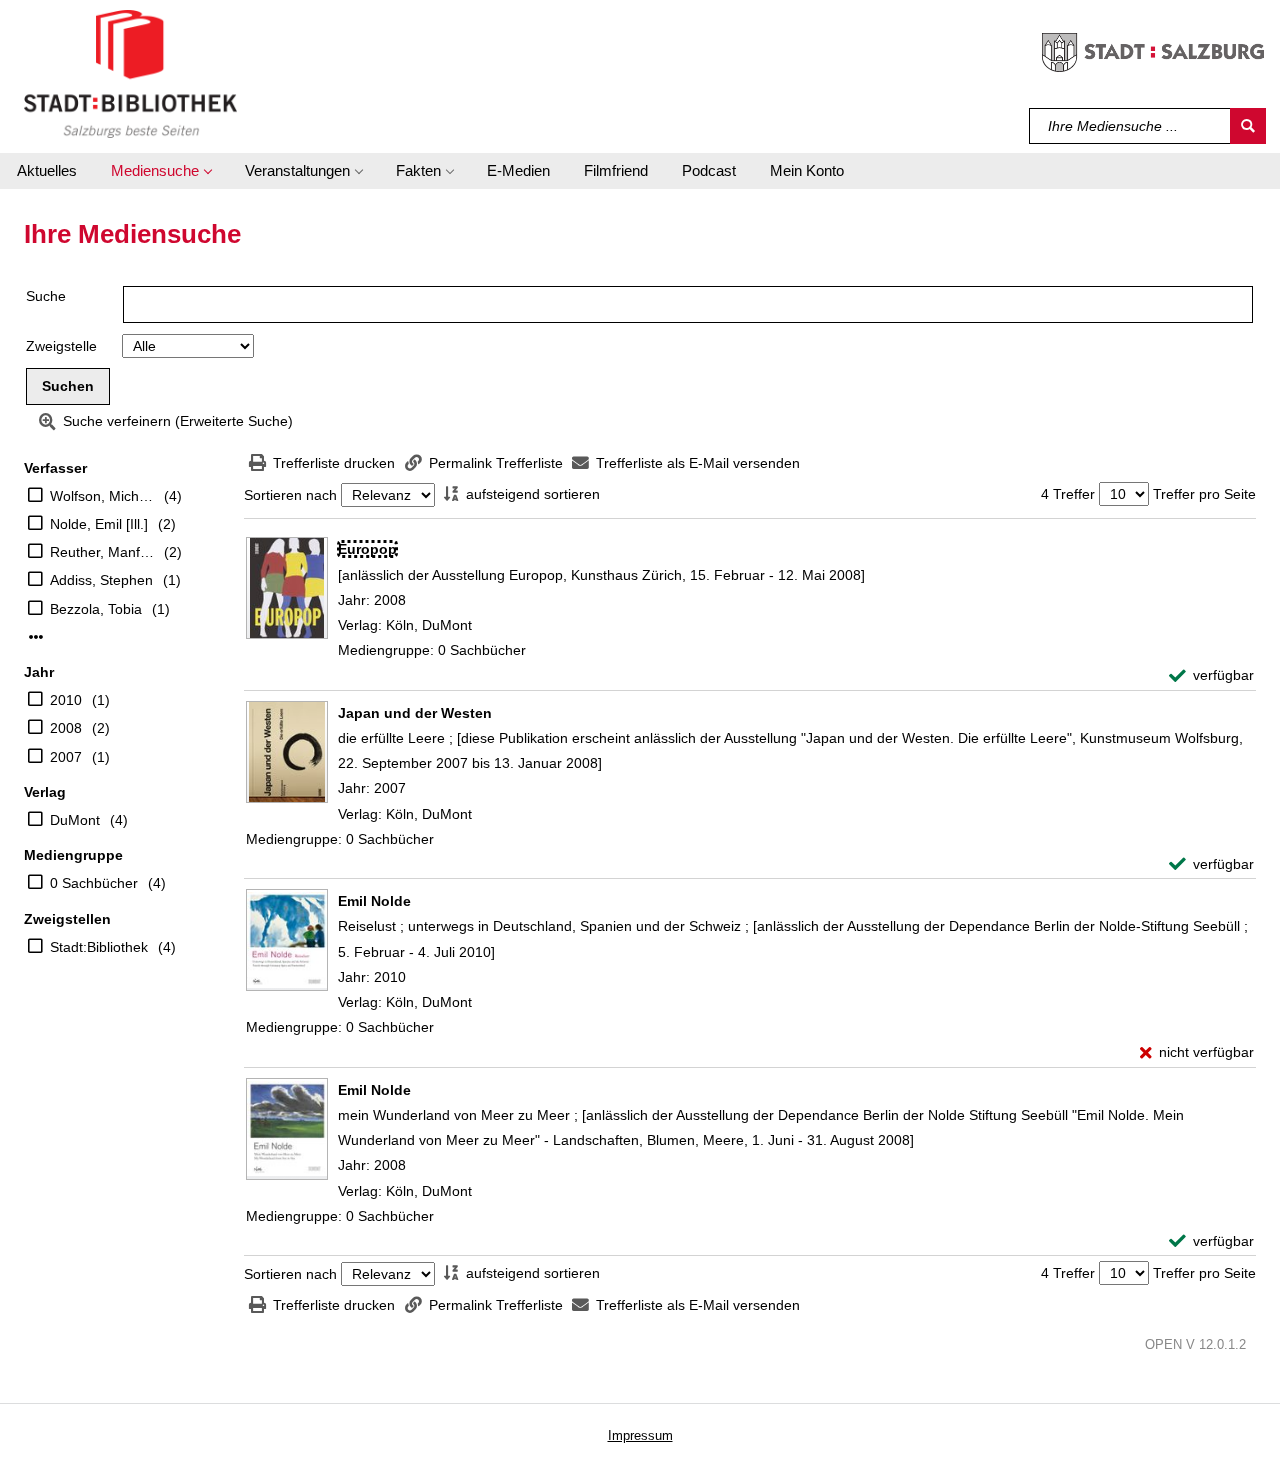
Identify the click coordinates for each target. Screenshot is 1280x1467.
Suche (46, 296)
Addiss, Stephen (101, 580)
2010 (66, 700)
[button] (161, 171)
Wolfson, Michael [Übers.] (102, 496)
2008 (66, 728)
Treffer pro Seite (1204, 494)
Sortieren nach (290, 495)
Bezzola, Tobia (96, 609)
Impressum (640, 1435)
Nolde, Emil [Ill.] (99, 524)
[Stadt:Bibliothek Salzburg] (130, 73)
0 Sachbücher (94, 883)
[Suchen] (1248, 126)
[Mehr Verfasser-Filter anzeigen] (36, 637)
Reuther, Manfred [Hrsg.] (102, 552)
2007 (66, 757)
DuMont (75, 820)
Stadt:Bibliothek (99, 947)
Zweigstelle (61, 346)
